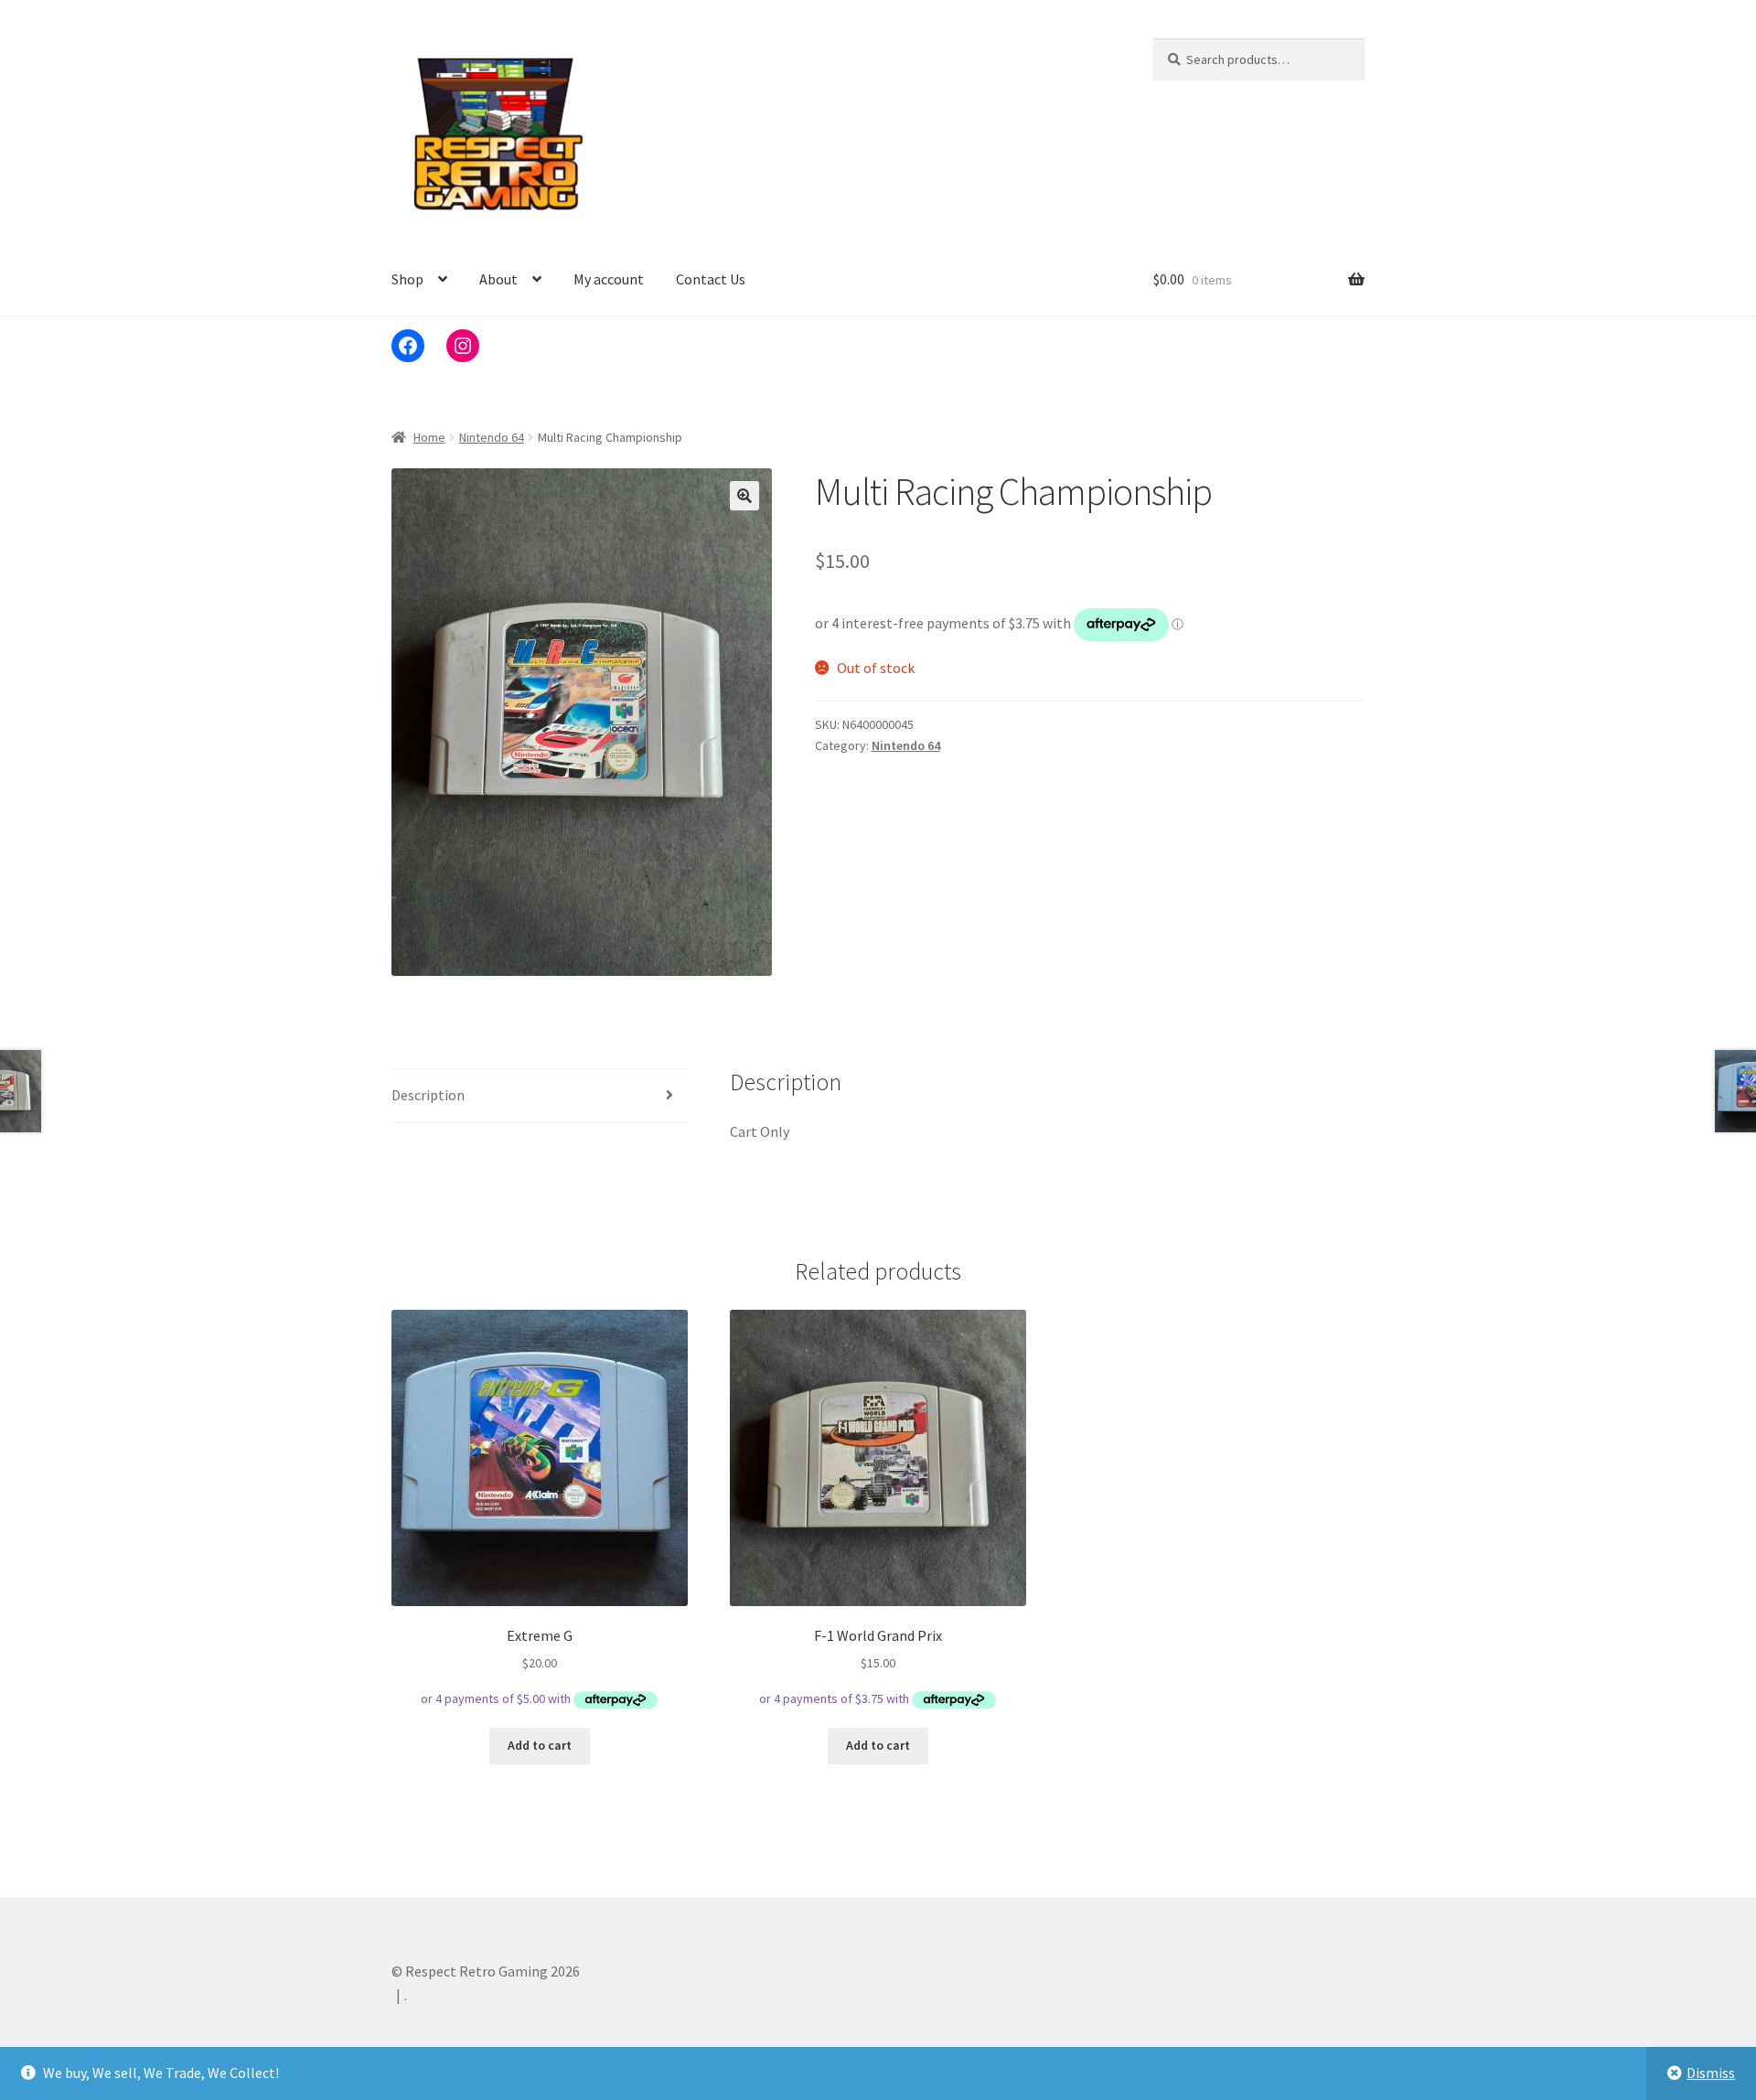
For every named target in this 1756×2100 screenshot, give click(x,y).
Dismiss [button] (1711, 2073)
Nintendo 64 (492, 437)
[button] (744, 496)
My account (609, 279)
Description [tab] (428, 1095)
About (498, 279)
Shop (407, 279)
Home (429, 437)
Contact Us (711, 279)
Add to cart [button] (540, 1745)
